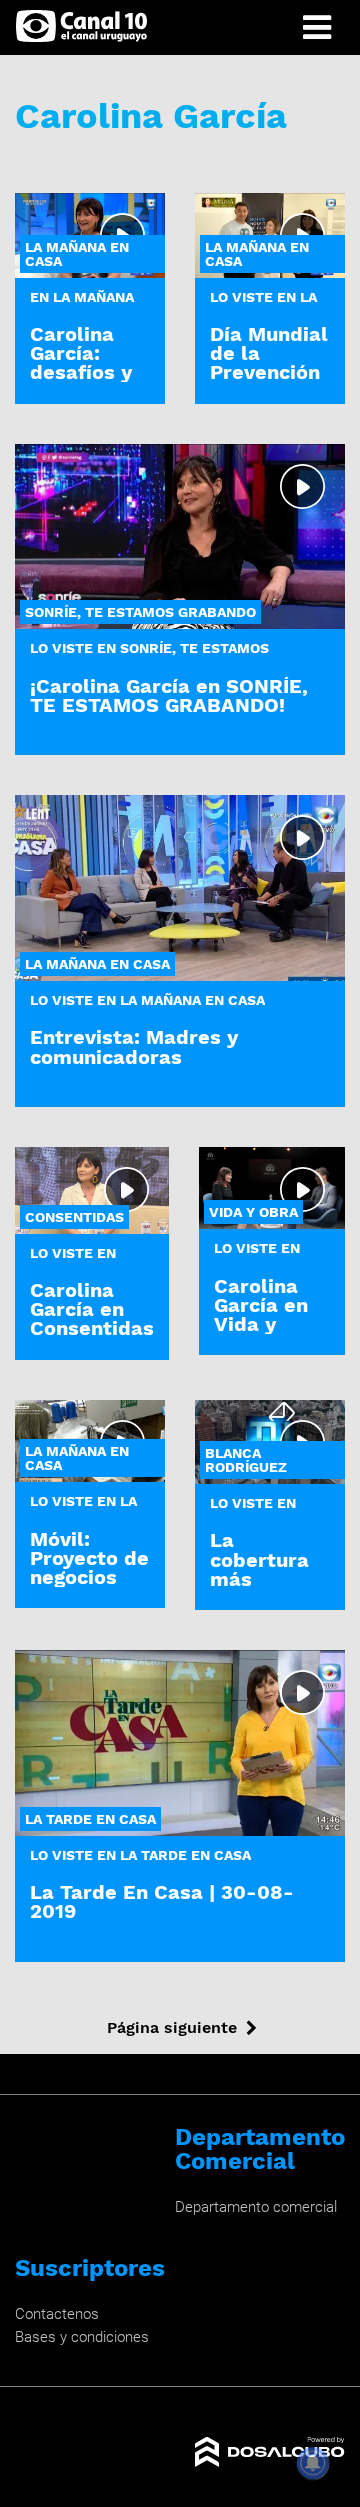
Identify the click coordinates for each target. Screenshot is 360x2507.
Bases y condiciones (82, 2337)
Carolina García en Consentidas (92, 1309)
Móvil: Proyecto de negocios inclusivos (89, 1568)
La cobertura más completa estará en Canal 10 (259, 1588)
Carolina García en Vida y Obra (261, 1315)
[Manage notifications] (313, 2463)
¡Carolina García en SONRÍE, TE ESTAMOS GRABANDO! (169, 695)
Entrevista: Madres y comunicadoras (134, 1046)
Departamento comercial (256, 2207)
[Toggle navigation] (317, 27)
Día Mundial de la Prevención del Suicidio (269, 363)
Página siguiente (172, 2027)
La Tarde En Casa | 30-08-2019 (162, 1901)
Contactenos (57, 2314)
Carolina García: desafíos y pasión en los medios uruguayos (84, 382)
